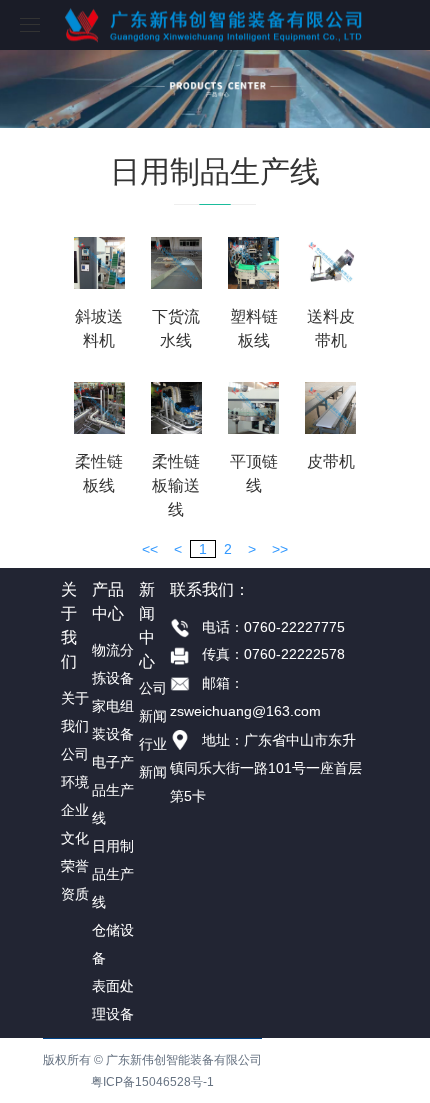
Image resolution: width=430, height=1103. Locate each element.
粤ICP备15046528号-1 (152, 1082)
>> (280, 549)
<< (150, 549)
